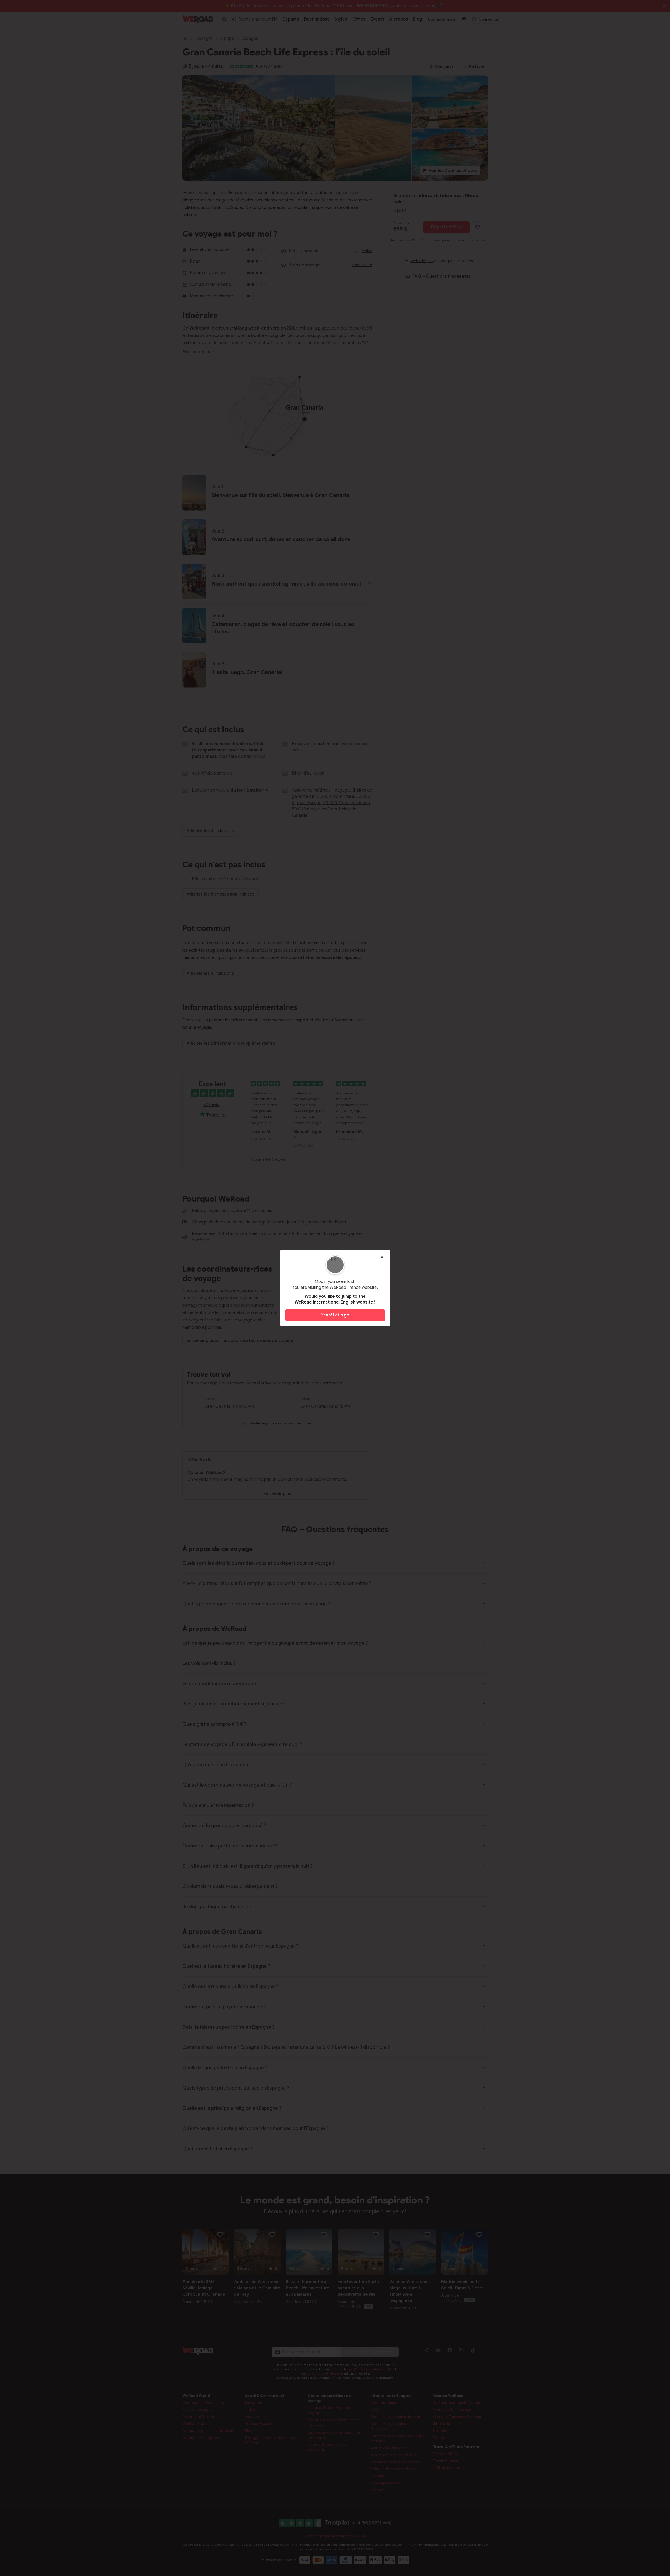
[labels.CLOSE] (382, 1257)
